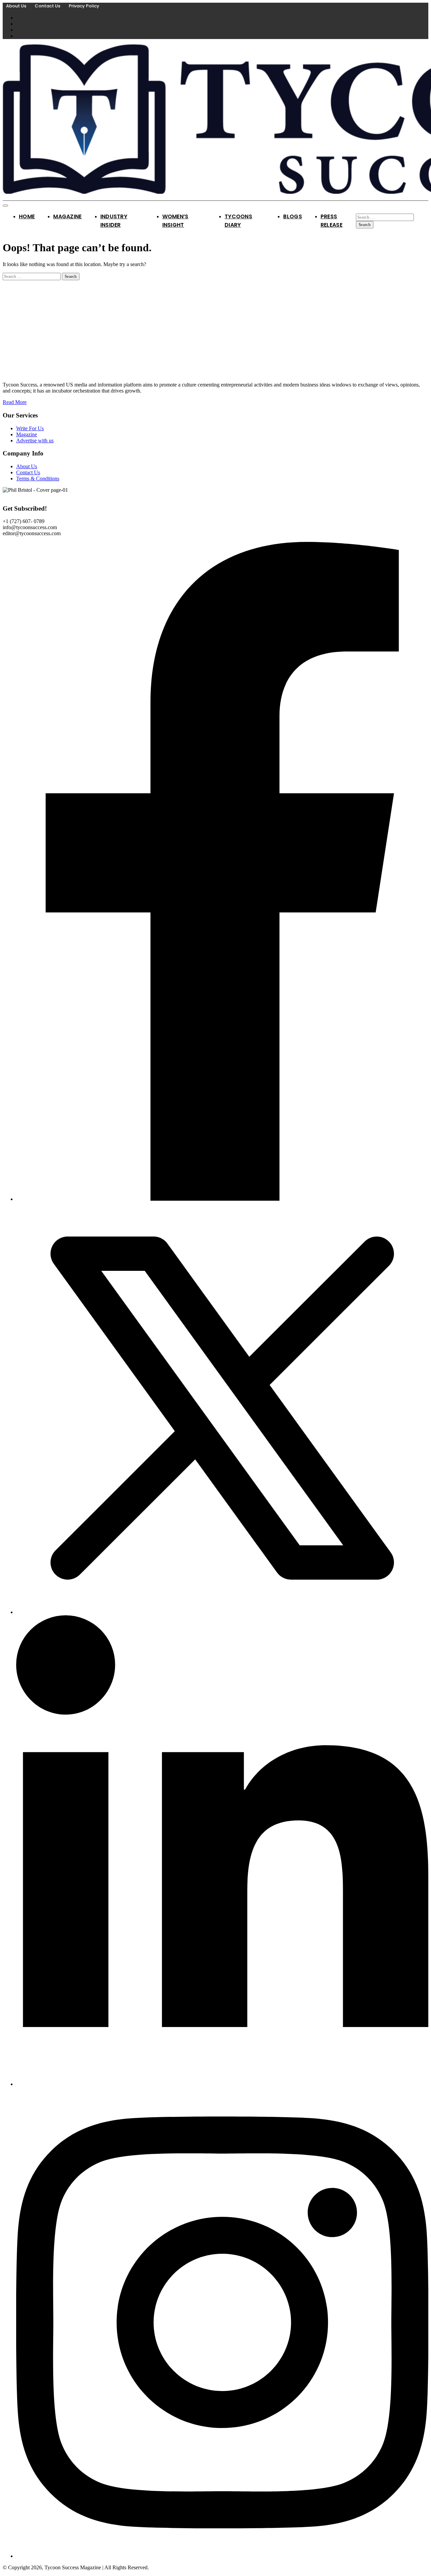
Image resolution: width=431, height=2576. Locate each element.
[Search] (358, 210)
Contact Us (47, 6)
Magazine (67, 216)
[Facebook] (222, 1199)
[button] (24, 521)
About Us (16, 6)
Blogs (293, 216)
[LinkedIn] (222, 2084)
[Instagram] (222, 2556)
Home (27, 216)
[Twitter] (222, 1612)
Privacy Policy (84, 6)
